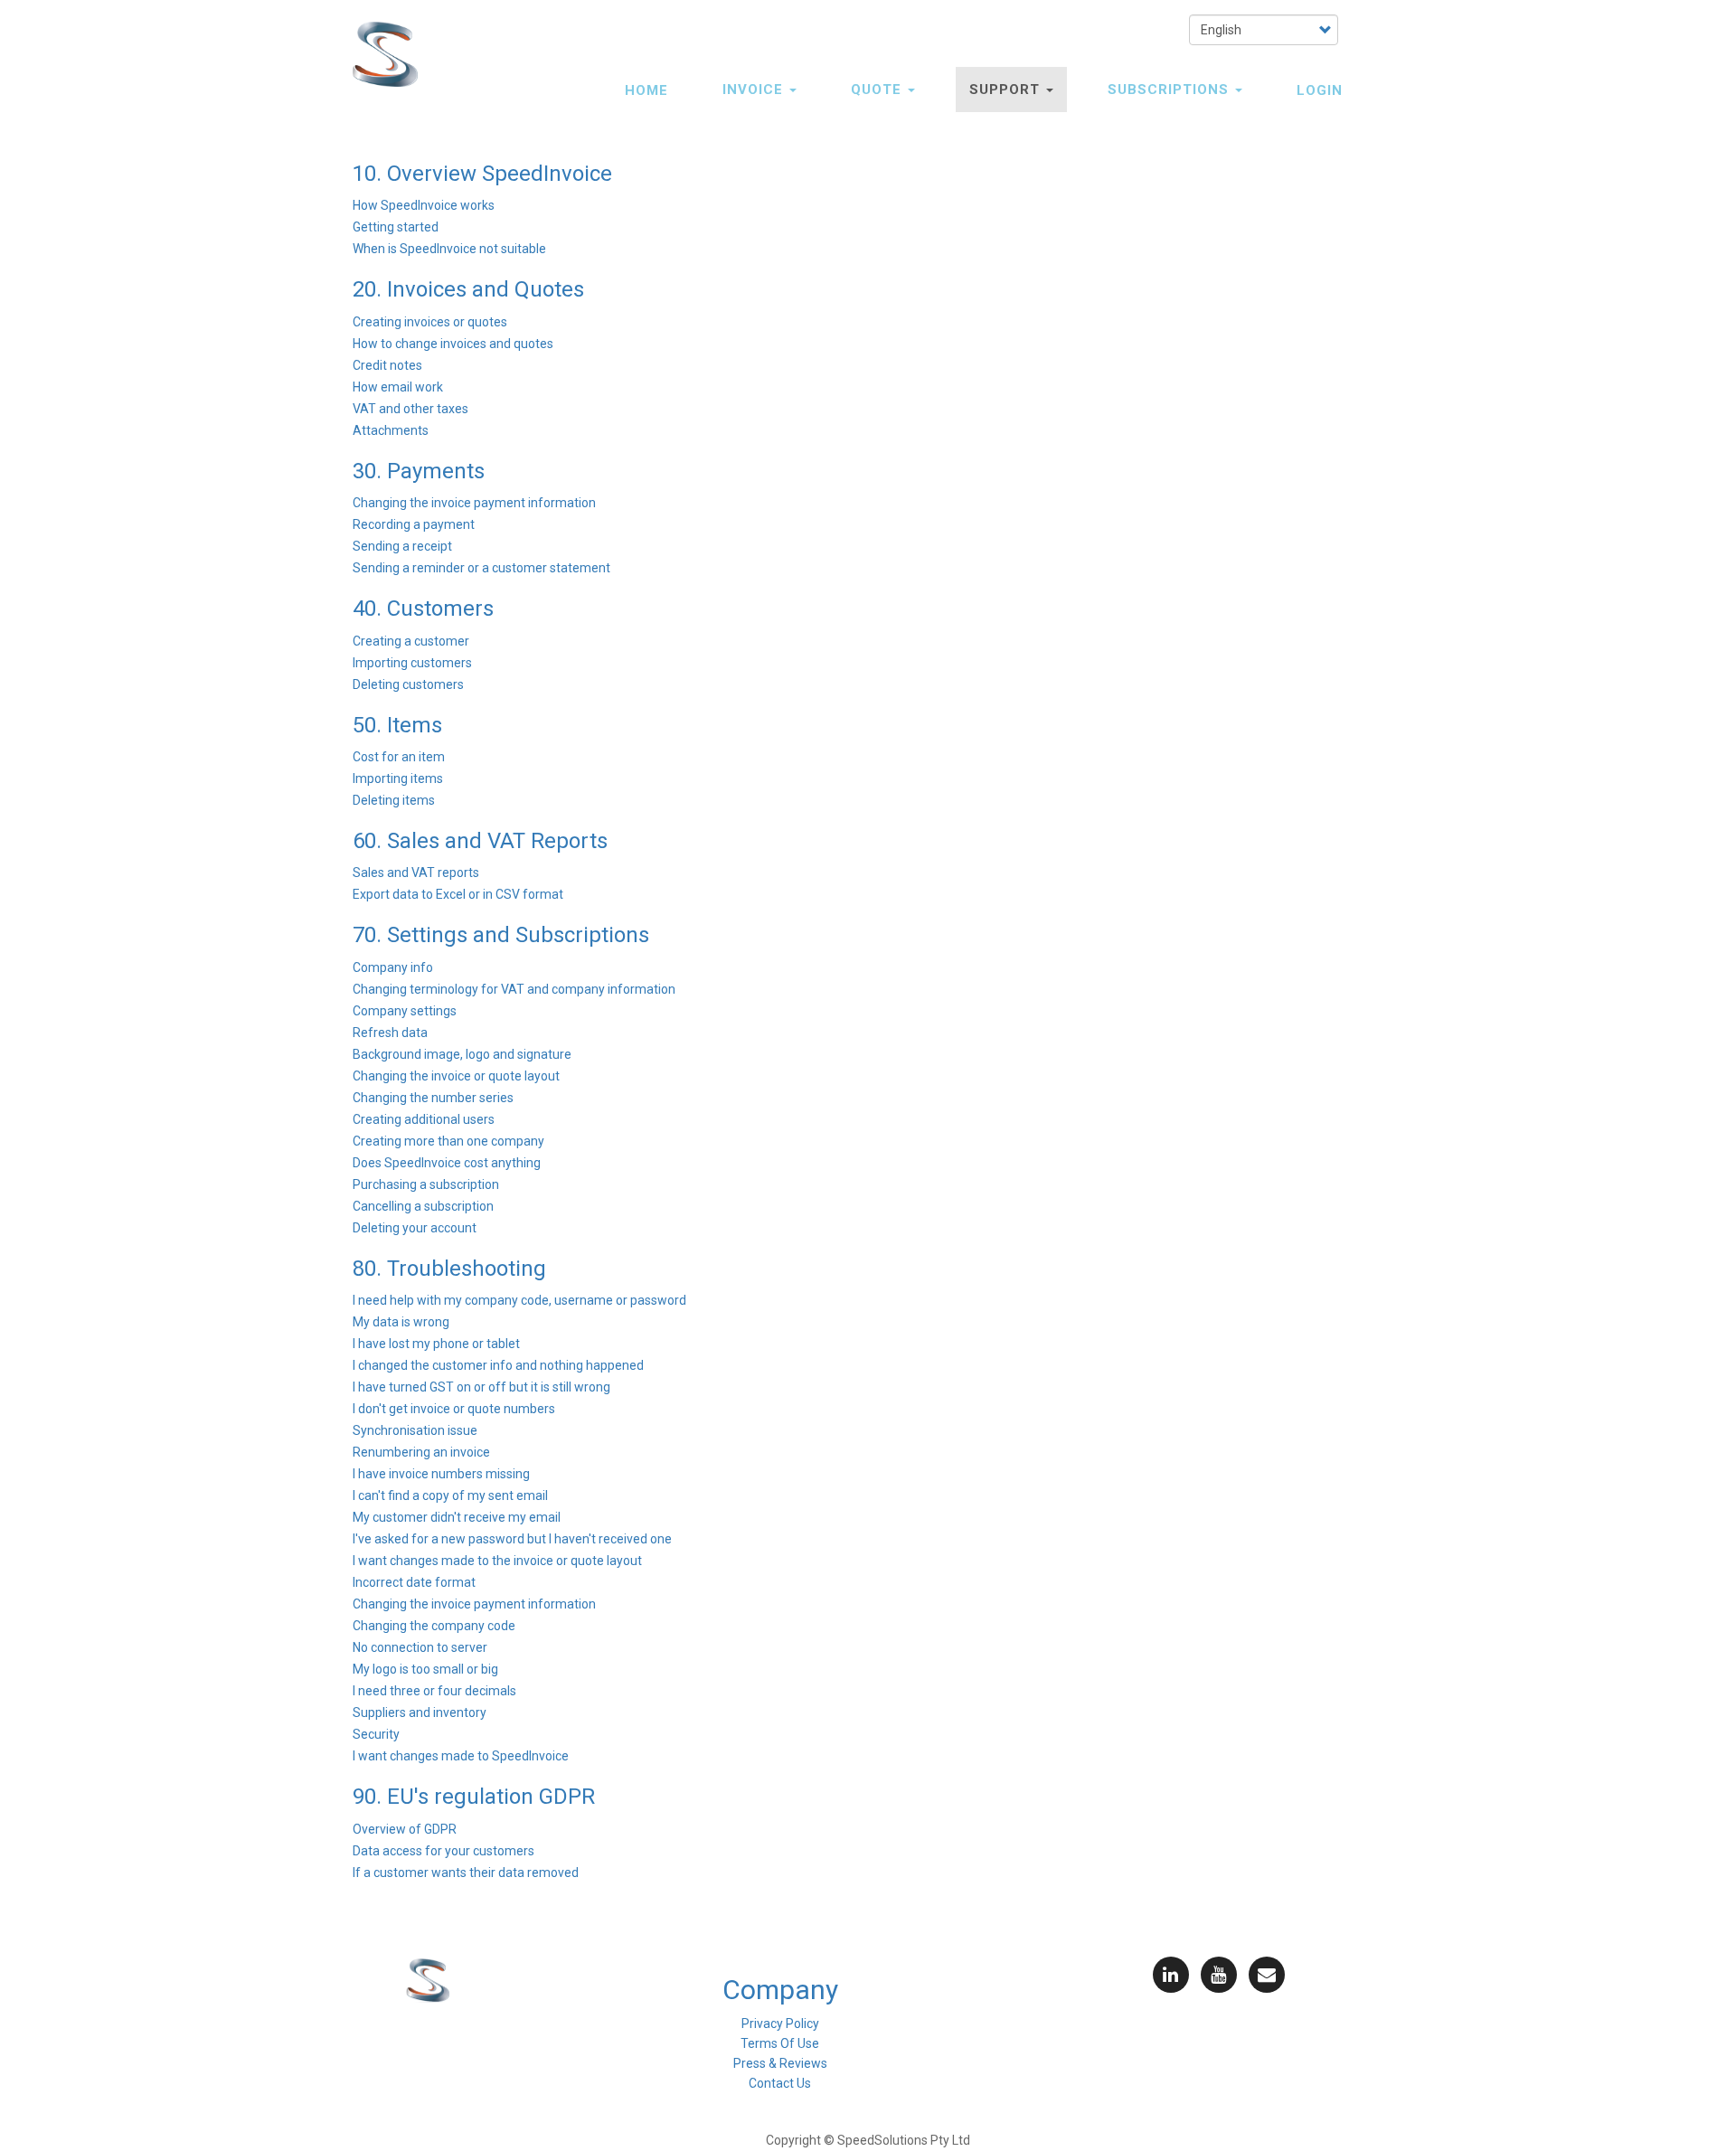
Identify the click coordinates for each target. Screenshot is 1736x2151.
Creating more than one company (448, 1141)
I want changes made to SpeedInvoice (461, 1756)
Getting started (396, 227)
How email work (398, 387)
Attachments (391, 430)
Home (646, 90)
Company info (393, 967)
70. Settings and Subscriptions (501, 935)
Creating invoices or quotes (430, 322)
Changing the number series (433, 1098)
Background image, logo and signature (462, 1054)
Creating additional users (424, 1119)
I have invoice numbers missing (441, 1474)
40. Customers (423, 609)
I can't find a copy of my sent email (450, 1495)
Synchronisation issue (415, 1430)
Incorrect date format (414, 1582)
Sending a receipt (402, 546)
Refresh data (390, 1033)
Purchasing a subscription (426, 1184)
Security (376, 1734)
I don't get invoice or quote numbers (454, 1409)
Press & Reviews (780, 2063)
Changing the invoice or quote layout (456, 1076)
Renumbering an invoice (421, 1452)
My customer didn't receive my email (457, 1517)
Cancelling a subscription (423, 1206)
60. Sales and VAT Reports (480, 841)
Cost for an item (399, 757)
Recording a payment (414, 524)
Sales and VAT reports (416, 873)
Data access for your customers (443, 1851)
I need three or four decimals (434, 1691)
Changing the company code (434, 1626)
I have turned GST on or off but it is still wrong (481, 1387)
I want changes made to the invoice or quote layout (497, 1561)
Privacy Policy (780, 2024)
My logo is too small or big (425, 1669)
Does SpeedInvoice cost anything (447, 1163)
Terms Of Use (780, 2043)
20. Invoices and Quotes (468, 289)
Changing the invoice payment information (474, 503)
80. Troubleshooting (449, 1269)
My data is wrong (401, 1322)
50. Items (397, 725)
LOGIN (1320, 90)
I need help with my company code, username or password (519, 1300)
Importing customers (412, 663)
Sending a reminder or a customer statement (481, 568)
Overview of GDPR (405, 1829)
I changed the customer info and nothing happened (498, 1365)
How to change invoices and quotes (453, 344)
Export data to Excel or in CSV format (458, 894)
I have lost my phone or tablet (436, 1344)
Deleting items (394, 800)
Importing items (398, 778)
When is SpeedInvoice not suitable (449, 249)
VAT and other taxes (410, 409)
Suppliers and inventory (420, 1712)
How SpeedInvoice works (424, 205)
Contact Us (780, 2083)
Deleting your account (415, 1228)
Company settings (405, 1011)
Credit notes (387, 365)
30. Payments (419, 471)
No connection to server (420, 1647)
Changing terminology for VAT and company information (514, 989)
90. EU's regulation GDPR (474, 1797)
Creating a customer (411, 641)
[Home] (392, 54)
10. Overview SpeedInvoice (482, 174)
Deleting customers (408, 684)
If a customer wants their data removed (466, 1873)
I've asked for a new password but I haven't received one (512, 1539)
